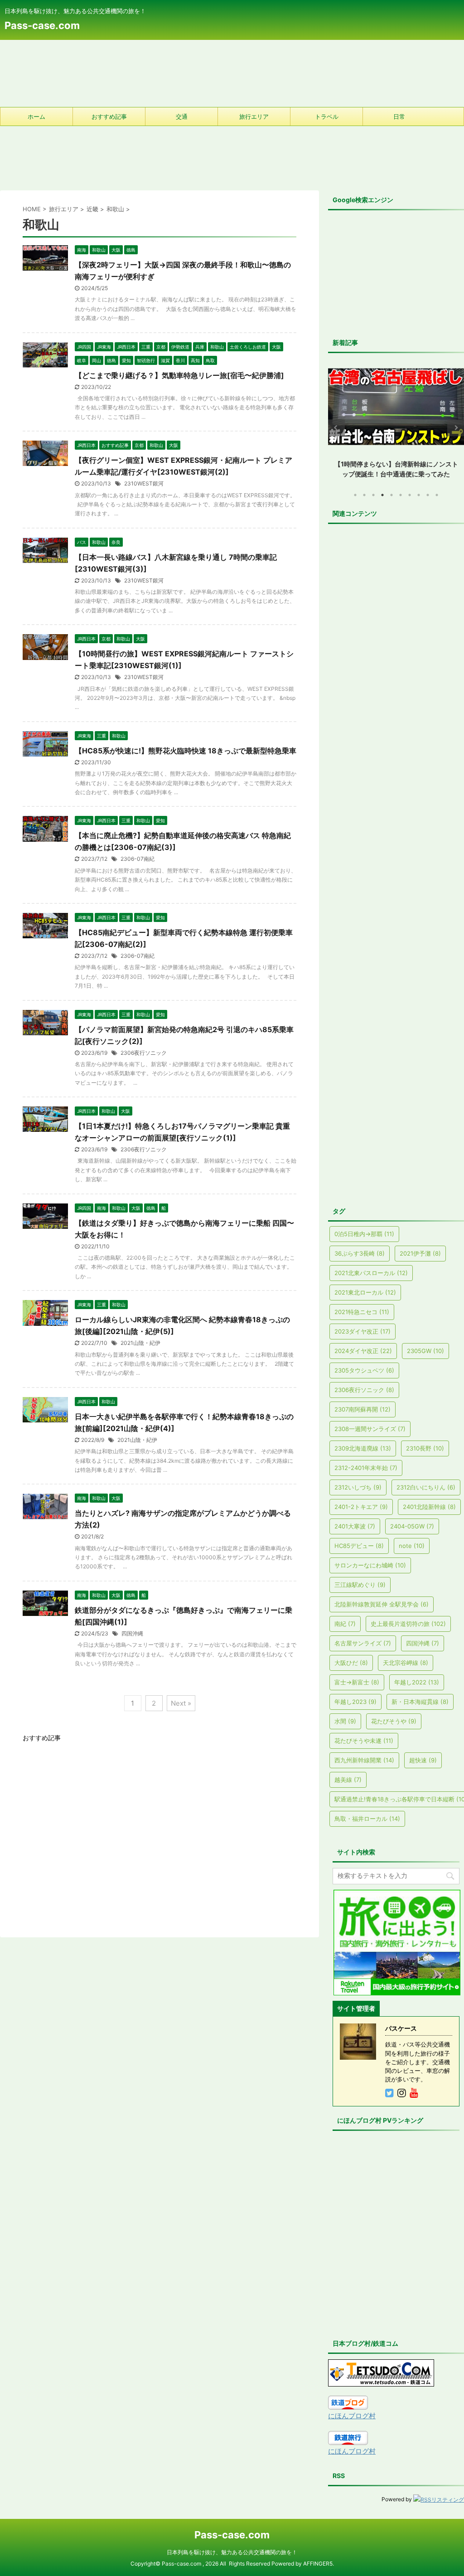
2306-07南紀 (138, 859)
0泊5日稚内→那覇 (364, 1234)
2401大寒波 (355, 1526)
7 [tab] (410, 495)
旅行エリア (254, 116)
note (412, 1546)
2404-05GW (412, 1526)
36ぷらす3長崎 (360, 1253)
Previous (336, 428)
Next (456, 428)
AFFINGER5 (318, 2564)
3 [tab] (373, 495)
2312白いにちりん (426, 1487)
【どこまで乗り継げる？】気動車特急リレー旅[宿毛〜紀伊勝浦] (179, 375)
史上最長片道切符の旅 (408, 1624)
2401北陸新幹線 (429, 1507)
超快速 (423, 1760)
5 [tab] (391, 495)
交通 (182, 116)
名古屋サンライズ (363, 1643)
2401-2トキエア (361, 1507)
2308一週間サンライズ (370, 1429)
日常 (399, 116)
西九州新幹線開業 (364, 1760)
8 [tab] (419, 495)
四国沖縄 (132, 1633)
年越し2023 (355, 1702)
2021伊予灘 (420, 1253)
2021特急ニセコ (362, 1312)
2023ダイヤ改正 (362, 1331)
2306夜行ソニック (144, 1053)
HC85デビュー (359, 1546)
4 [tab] (382, 495)
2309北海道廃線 (363, 1448)
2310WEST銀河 (144, 483)
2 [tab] (364, 495)
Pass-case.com (42, 25)
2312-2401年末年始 (366, 1468)
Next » (181, 1703)
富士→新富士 (357, 1682)
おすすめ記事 (109, 116)
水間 (345, 1721)
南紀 (345, 1624)
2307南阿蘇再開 (362, 1409)
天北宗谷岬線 (406, 1663)
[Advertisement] (232, 73)
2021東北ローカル (365, 1292)
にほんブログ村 (352, 2416)
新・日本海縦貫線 (420, 1702)
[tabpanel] (396, 420)
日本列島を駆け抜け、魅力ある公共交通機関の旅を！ (232, 2552)
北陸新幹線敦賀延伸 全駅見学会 (382, 1604)
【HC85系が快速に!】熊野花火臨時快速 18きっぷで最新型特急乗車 (186, 751)
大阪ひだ (351, 1663)
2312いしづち (358, 1487)
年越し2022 (417, 1682)
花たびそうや (394, 1721)
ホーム (36, 116)
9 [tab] (428, 495)
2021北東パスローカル (371, 1273)
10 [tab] (437, 495)
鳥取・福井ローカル (367, 1819)
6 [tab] (401, 495)
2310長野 (425, 1448)
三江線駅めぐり (360, 1585)
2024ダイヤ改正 (363, 1351)
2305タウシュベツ (364, 1370)
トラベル (327, 116)
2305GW (425, 1351)
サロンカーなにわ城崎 (370, 1565)
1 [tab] (355, 495)
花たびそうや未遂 (364, 1741)
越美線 (348, 1780)
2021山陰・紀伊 (140, 1343)
